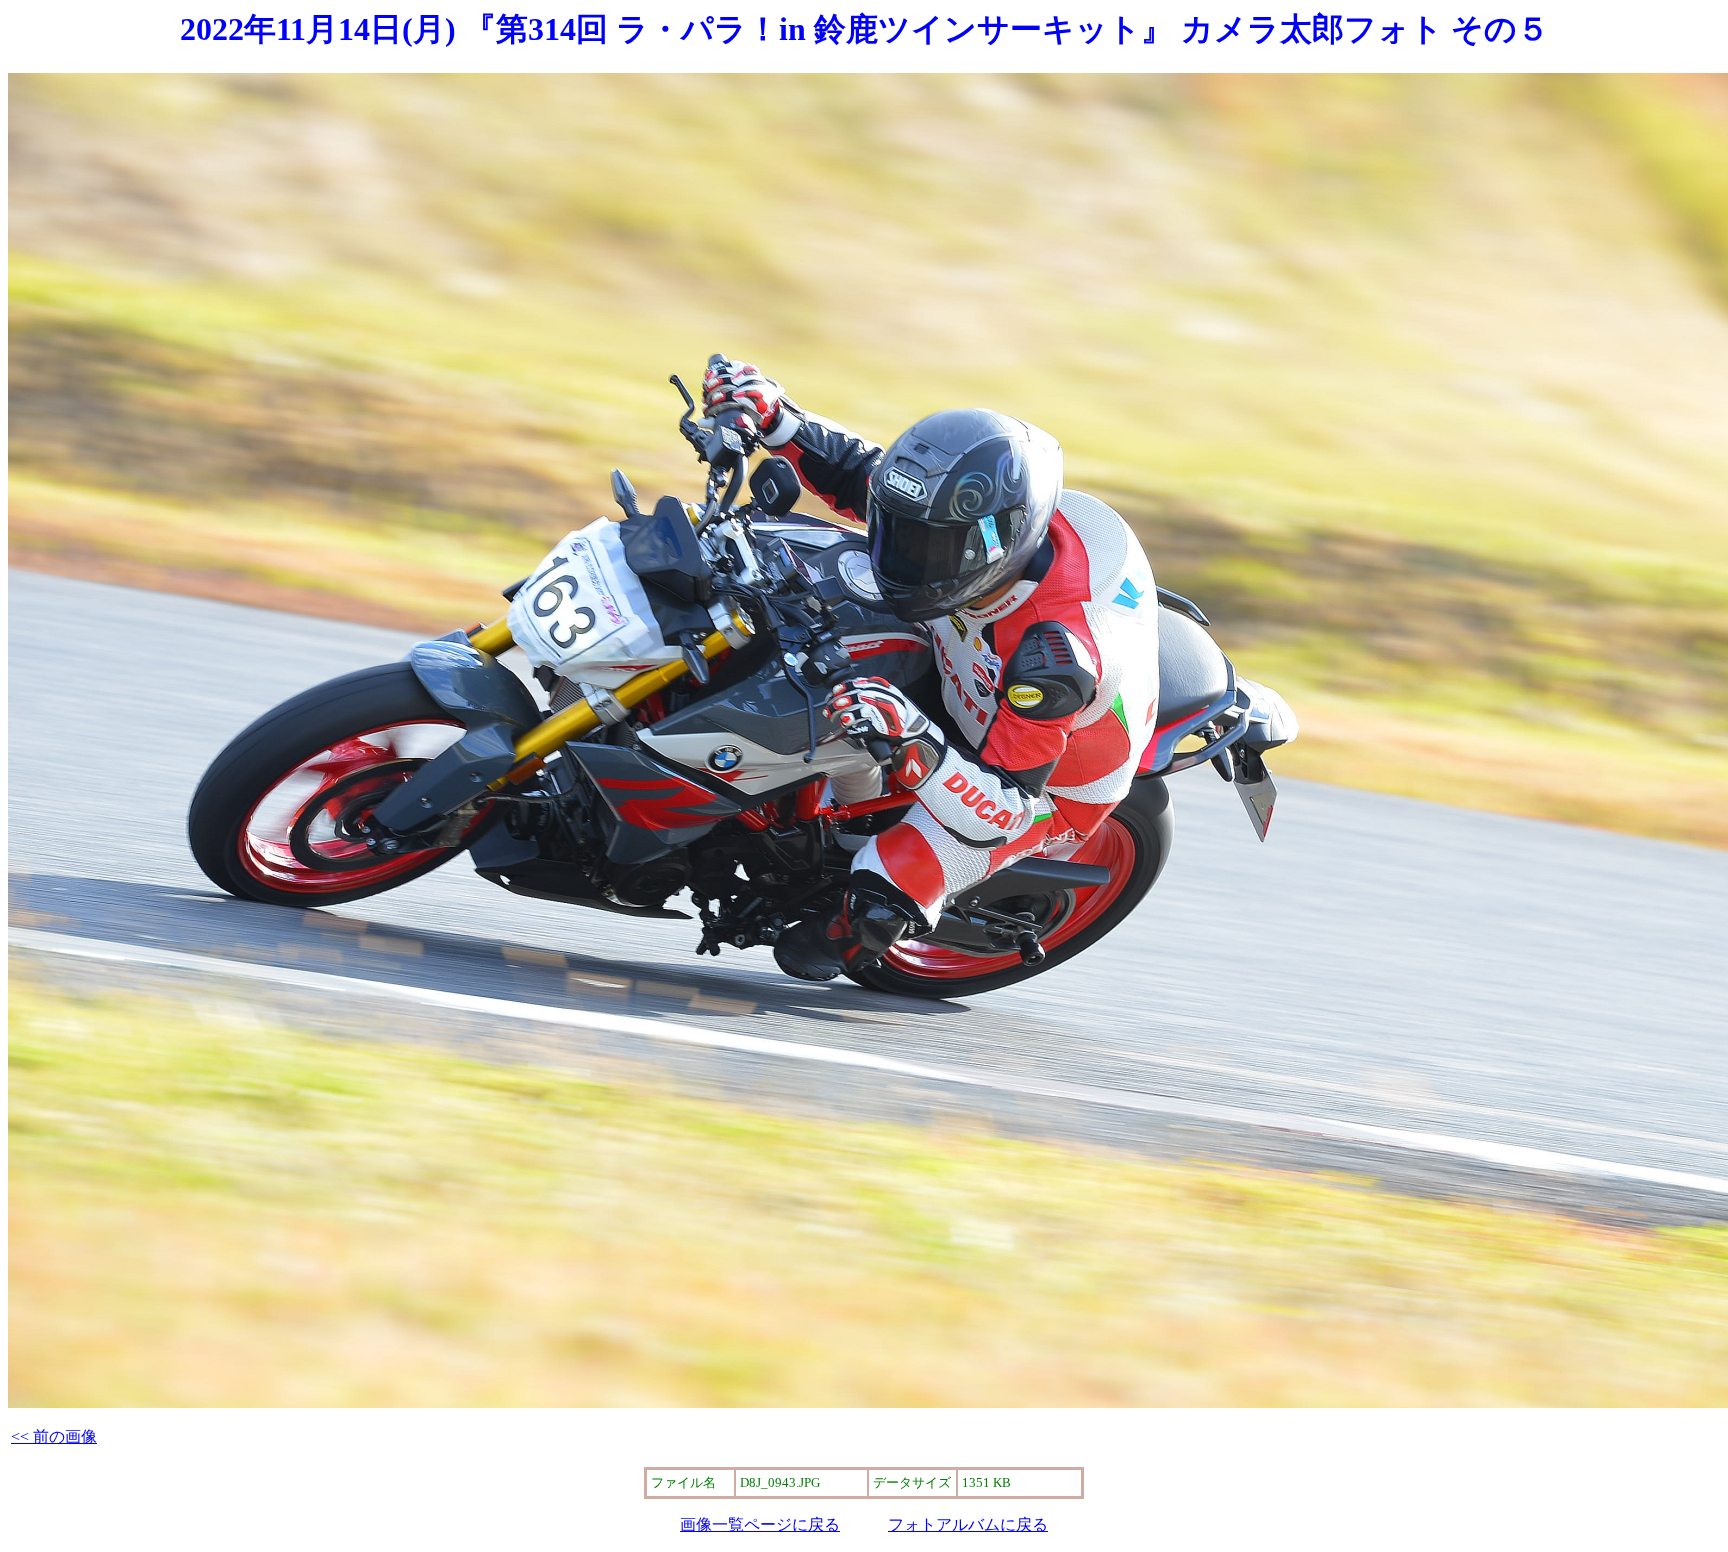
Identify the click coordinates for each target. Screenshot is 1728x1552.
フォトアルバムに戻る (968, 1524)
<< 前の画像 (54, 1436)
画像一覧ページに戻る (760, 1524)
